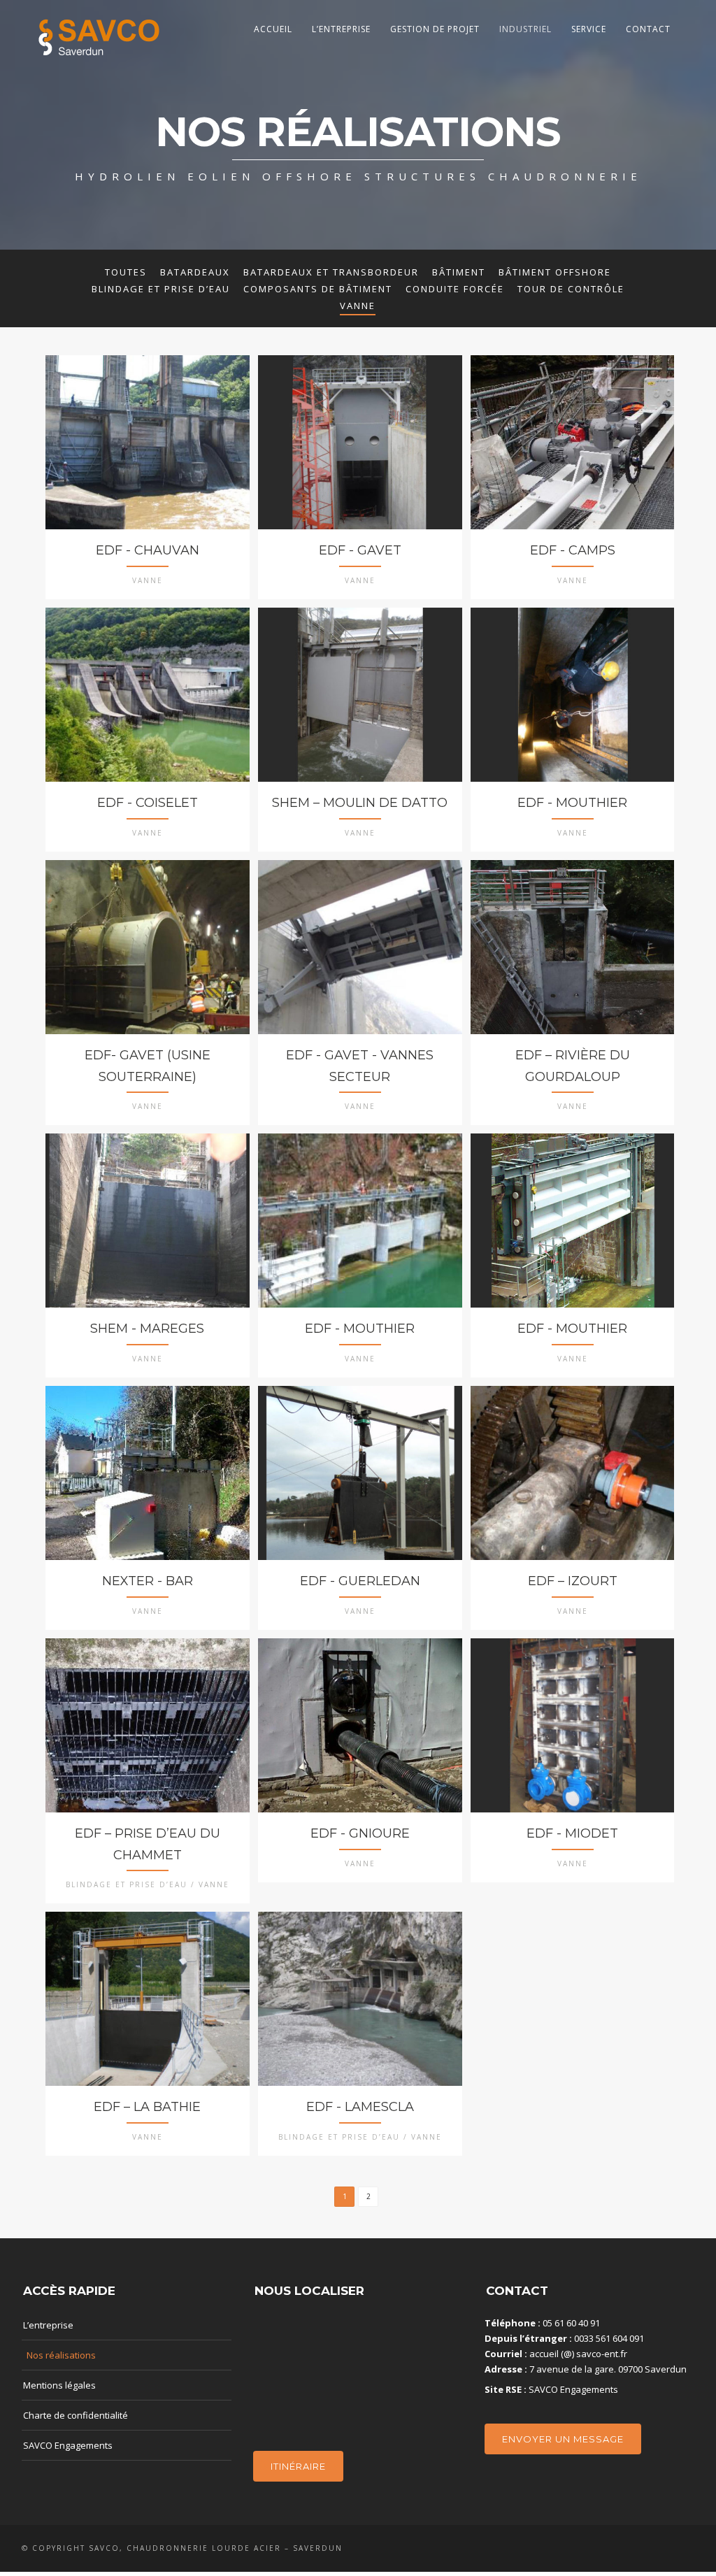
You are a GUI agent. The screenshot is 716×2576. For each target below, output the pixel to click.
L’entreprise (341, 29)
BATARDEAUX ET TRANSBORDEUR (331, 272)
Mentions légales (59, 2385)
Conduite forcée (455, 289)
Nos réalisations (61, 2355)
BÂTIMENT (459, 272)
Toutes (126, 272)
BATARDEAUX (195, 272)
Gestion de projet (435, 29)
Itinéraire (298, 2466)
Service (589, 29)
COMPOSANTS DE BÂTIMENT (318, 289)
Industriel (525, 29)
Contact (648, 29)
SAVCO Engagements (68, 2445)
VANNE (358, 306)
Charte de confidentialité (76, 2415)
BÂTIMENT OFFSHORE (555, 272)
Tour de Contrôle (571, 289)
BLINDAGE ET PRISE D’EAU (161, 289)
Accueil (273, 29)
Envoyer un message (563, 2439)
